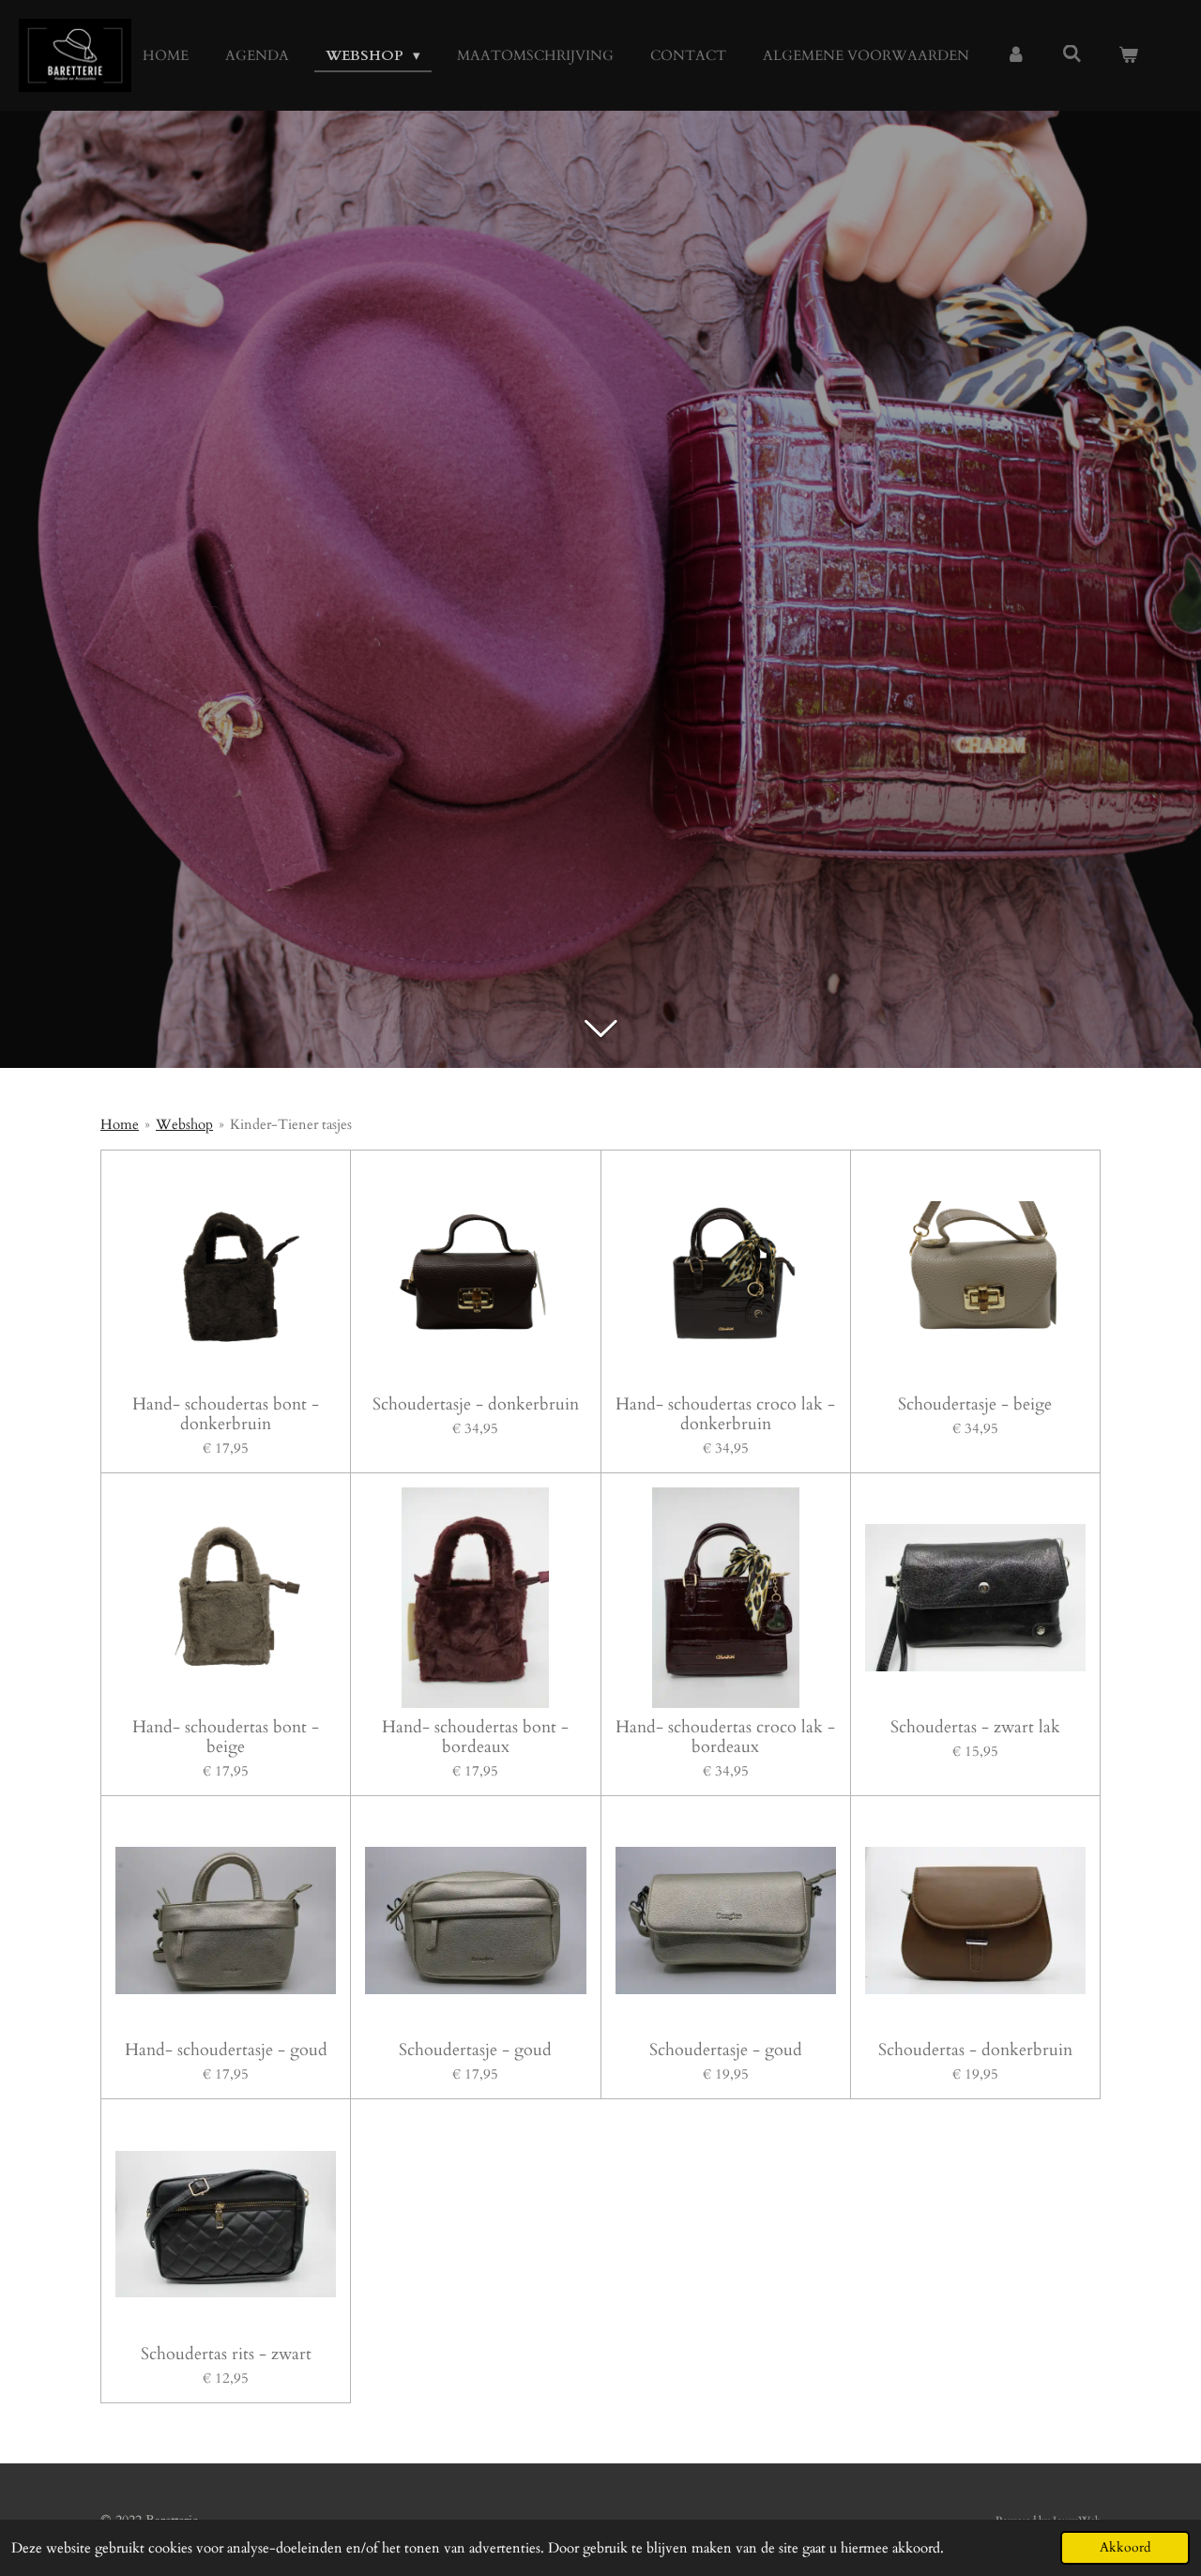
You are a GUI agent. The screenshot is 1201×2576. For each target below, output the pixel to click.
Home (120, 1124)
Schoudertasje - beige (975, 1404)
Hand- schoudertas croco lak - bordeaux (725, 1737)
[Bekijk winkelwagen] (1128, 56)
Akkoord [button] (1125, 2548)
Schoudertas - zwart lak (975, 1727)
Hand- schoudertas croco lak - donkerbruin (725, 1414)
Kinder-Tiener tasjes (291, 1124)
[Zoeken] (1072, 54)
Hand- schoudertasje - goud (226, 2050)
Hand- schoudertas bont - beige (226, 1737)
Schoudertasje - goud (475, 2050)
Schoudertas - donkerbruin (975, 2050)
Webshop (184, 1124)
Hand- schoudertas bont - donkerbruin (226, 1414)
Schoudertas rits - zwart (226, 2354)
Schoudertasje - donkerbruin (476, 1404)
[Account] (1016, 56)
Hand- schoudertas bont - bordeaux (475, 1737)
